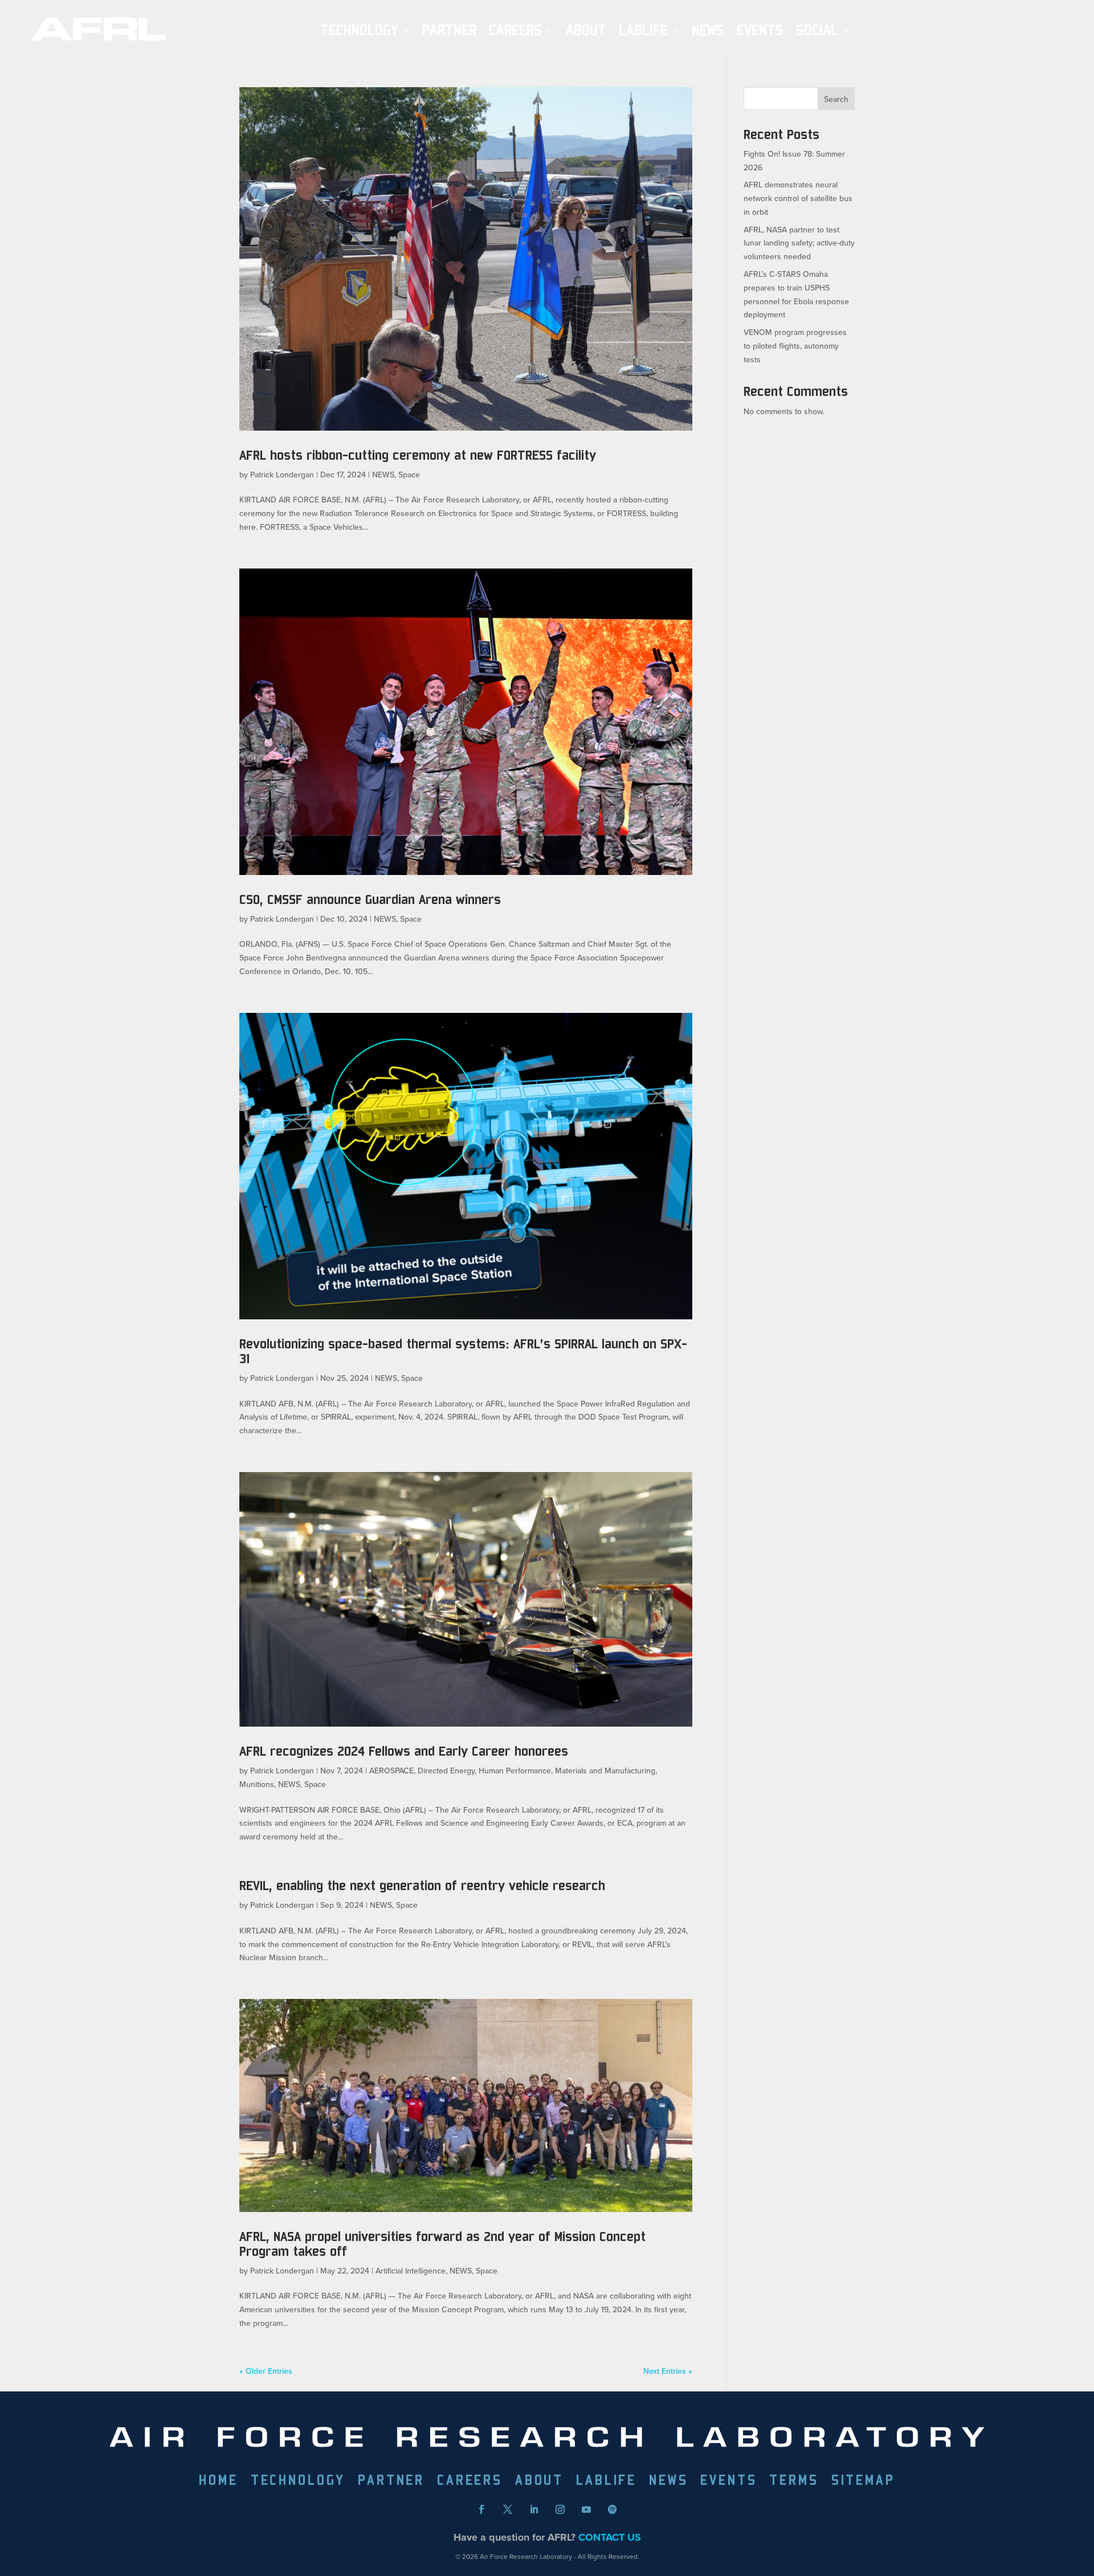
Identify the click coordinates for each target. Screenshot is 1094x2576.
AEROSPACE (391, 1771)
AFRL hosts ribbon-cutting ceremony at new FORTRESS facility (418, 455)
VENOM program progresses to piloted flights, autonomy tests (795, 346)
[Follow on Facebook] (481, 2509)
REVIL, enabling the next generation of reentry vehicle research (422, 1885)
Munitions (257, 1784)
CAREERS (470, 2482)
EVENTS (760, 30)
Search (836, 99)
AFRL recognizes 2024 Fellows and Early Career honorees (404, 1751)
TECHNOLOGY (359, 30)
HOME (218, 2482)
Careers (515, 30)
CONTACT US (610, 2537)
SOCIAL (817, 30)
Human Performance (515, 1771)
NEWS (708, 30)
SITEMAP (863, 2482)
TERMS (794, 2482)
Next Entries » (668, 2371)
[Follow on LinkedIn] (534, 2509)
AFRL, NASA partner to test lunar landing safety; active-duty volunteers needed (799, 243)
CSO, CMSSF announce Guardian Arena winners (370, 899)
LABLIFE (606, 2482)
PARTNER (449, 30)
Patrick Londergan (282, 475)
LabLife (643, 30)
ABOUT (586, 30)
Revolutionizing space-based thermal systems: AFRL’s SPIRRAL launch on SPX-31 (463, 1351)
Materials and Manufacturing (605, 1771)
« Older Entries (266, 2371)
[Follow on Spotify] (613, 2509)
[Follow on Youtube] (586, 2509)
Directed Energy (446, 1771)
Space (409, 475)
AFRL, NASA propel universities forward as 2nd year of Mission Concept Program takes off (442, 2244)
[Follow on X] (508, 2509)
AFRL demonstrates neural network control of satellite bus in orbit (798, 198)
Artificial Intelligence (411, 2271)
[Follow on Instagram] (560, 2509)
